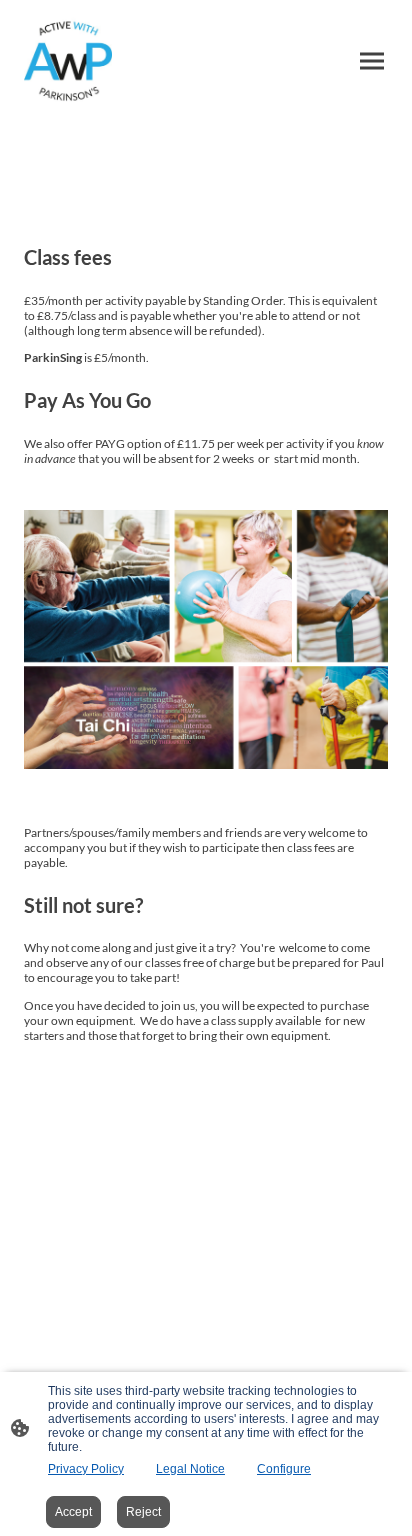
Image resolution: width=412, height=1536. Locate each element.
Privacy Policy (86, 1469)
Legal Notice (190, 1469)
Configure (284, 1469)
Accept (73, 1512)
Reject (143, 1512)
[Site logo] (68, 60)
